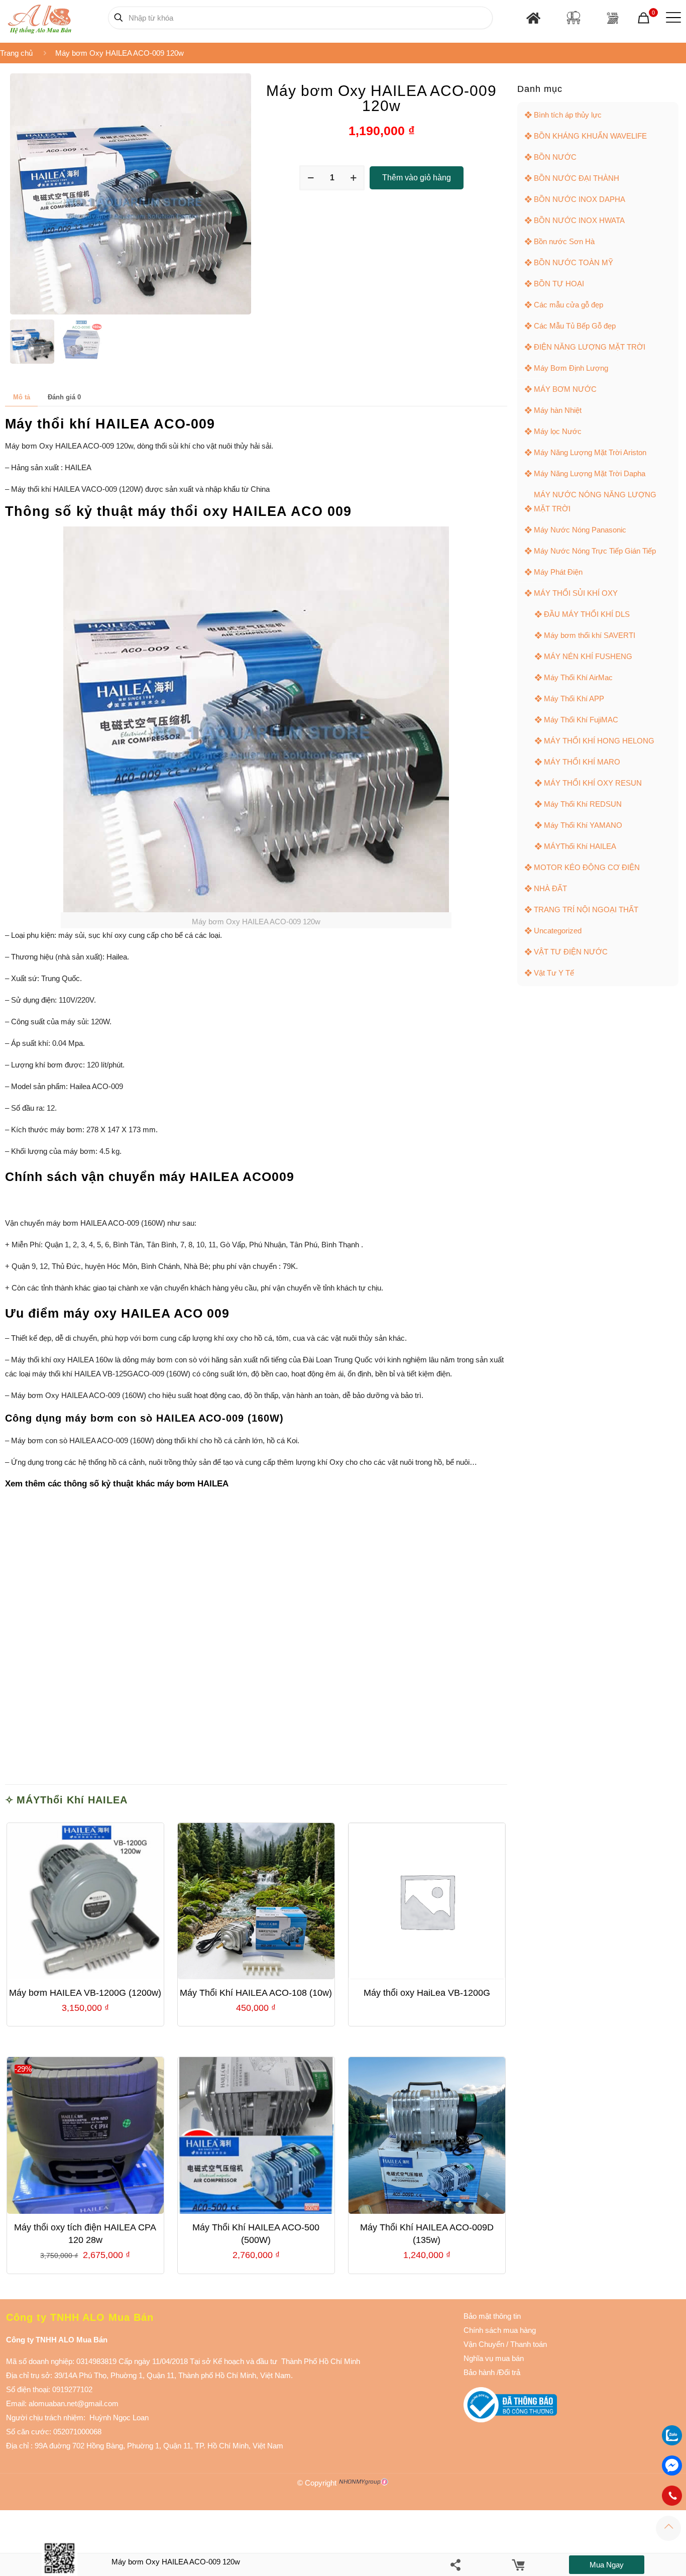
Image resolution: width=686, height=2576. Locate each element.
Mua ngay (607, 2565)
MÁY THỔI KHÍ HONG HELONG (599, 741)
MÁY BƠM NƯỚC (565, 389)
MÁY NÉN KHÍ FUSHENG (588, 656)
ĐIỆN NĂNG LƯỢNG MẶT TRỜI (590, 347)
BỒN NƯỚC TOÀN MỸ (574, 262)
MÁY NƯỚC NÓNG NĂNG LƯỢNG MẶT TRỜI (595, 502)
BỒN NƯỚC (555, 157)
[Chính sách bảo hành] (505, 2344)
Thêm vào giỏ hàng (417, 178)
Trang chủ (16, 53)
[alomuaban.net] (39, 18)
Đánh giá (64, 397)
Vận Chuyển (484, 2344)
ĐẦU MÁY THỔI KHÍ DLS (587, 614)
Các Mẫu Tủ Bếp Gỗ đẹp (575, 326)
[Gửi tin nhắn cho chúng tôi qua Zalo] (672, 2443)
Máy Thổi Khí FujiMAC (581, 720)
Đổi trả (509, 2372)
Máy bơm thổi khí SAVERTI (590, 635)
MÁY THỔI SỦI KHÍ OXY (576, 593)
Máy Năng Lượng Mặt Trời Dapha (590, 473)
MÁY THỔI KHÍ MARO (582, 762)
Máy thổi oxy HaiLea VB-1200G (427, 1993)
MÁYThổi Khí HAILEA (72, 1800)
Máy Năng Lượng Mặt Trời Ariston (590, 452)
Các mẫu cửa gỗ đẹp (568, 305)
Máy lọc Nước (558, 431)
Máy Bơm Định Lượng (571, 368)
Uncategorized (558, 931)
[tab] (21, 397)
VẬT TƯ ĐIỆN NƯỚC (571, 952)
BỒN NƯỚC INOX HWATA (579, 220)
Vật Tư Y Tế (554, 973)
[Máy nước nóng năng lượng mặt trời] (612, 18)
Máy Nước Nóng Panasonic (580, 530)
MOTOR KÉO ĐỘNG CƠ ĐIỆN (587, 867)
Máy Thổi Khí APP (574, 699)
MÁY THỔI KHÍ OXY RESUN (593, 783)
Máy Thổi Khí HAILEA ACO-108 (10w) (256, 1993)
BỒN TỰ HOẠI (559, 284)
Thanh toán (528, 2344)
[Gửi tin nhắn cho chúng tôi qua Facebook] (672, 2465)
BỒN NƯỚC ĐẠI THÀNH (577, 178)
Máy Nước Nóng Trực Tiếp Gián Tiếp (595, 551)
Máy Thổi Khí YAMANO (583, 825)
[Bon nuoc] (574, 18)
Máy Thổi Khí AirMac (578, 677)
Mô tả (22, 397)
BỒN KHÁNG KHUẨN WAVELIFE (590, 136)
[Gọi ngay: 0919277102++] (672, 2496)
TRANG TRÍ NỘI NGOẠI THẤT (586, 909)
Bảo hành (479, 2372)
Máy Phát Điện (558, 572)
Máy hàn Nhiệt (558, 410)
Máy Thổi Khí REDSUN (583, 804)
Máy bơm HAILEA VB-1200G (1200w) (85, 1993)
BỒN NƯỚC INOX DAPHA (580, 199)
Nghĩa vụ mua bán (494, 2358)
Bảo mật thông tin (492, 2316)
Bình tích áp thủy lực (568, 115)
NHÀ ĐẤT (550, 888)
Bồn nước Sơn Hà (564, 241)
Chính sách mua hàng (500, 2330)
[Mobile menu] (671, 18)
